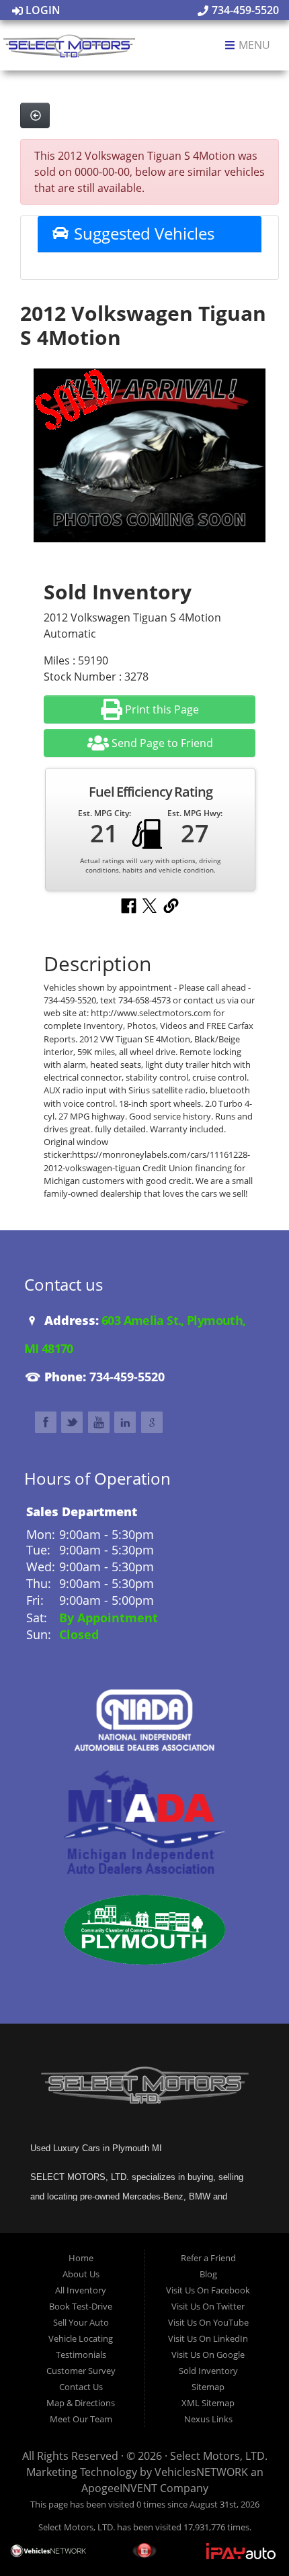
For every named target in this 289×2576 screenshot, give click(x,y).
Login (42, 10)
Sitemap (208, 2387)
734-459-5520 (244, 10)
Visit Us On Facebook (208, 2290)
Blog (208, 2274)
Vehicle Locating (81, 2338)
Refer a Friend (208, 2258)
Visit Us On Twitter (208, 2306)
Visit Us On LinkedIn (208, 2338)
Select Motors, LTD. (219, 2456)
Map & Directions (81, 2403)
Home (81, 2258)
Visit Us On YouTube (208, 2322)
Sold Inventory (208, 2371)
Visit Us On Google (208, 2355)
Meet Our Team (81, 2419)
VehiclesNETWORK (201, 2472)
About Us (81, 2274)
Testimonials (81, 2355)
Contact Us (81, 2387)
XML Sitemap (208, 2403)
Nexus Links (208, 2419)
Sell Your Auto (81, 2322)
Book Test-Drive (81, 2306)
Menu (253, 46)
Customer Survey (81, 2371)
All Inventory (81, 2290)
